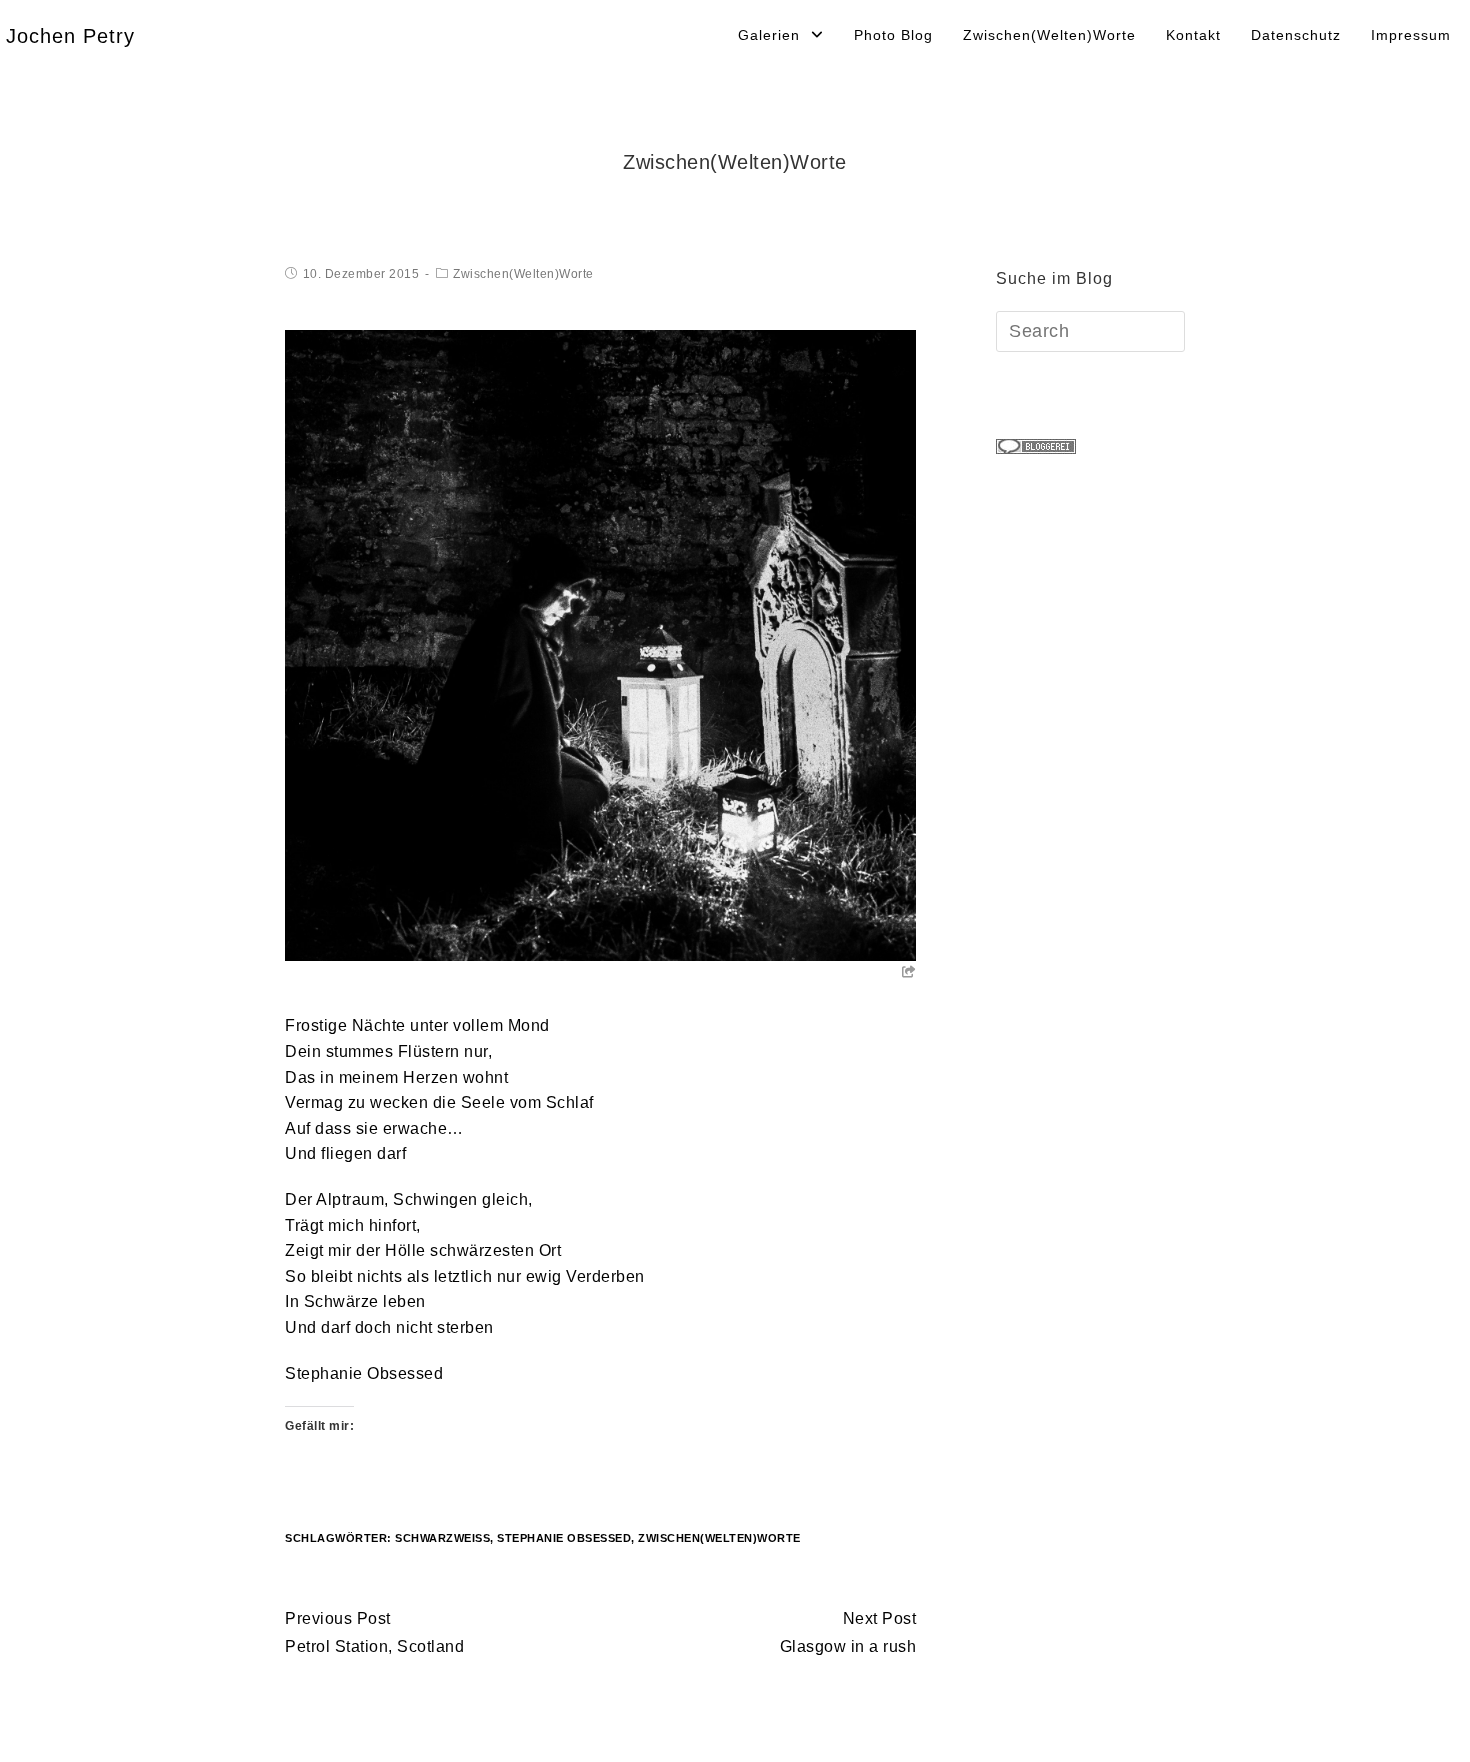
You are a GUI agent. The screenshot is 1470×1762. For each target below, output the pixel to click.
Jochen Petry (70, 36)
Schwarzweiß (442, 1538)
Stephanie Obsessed (364, 1373)
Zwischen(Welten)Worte (523, 274)
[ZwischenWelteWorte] (600, 644)
